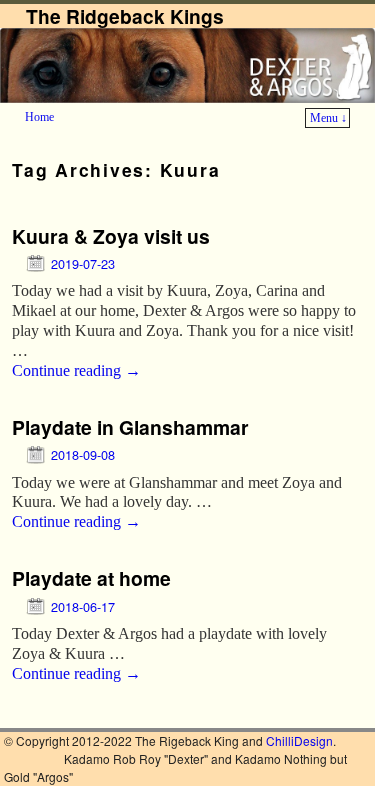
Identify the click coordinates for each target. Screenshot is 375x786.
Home (39, 117)
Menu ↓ (328, 118)
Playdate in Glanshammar (130, 427)
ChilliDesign (299, 740)
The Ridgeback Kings (125, 16)
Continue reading (76, 370)
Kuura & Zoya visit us (111, 236)
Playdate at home (91, 578)
